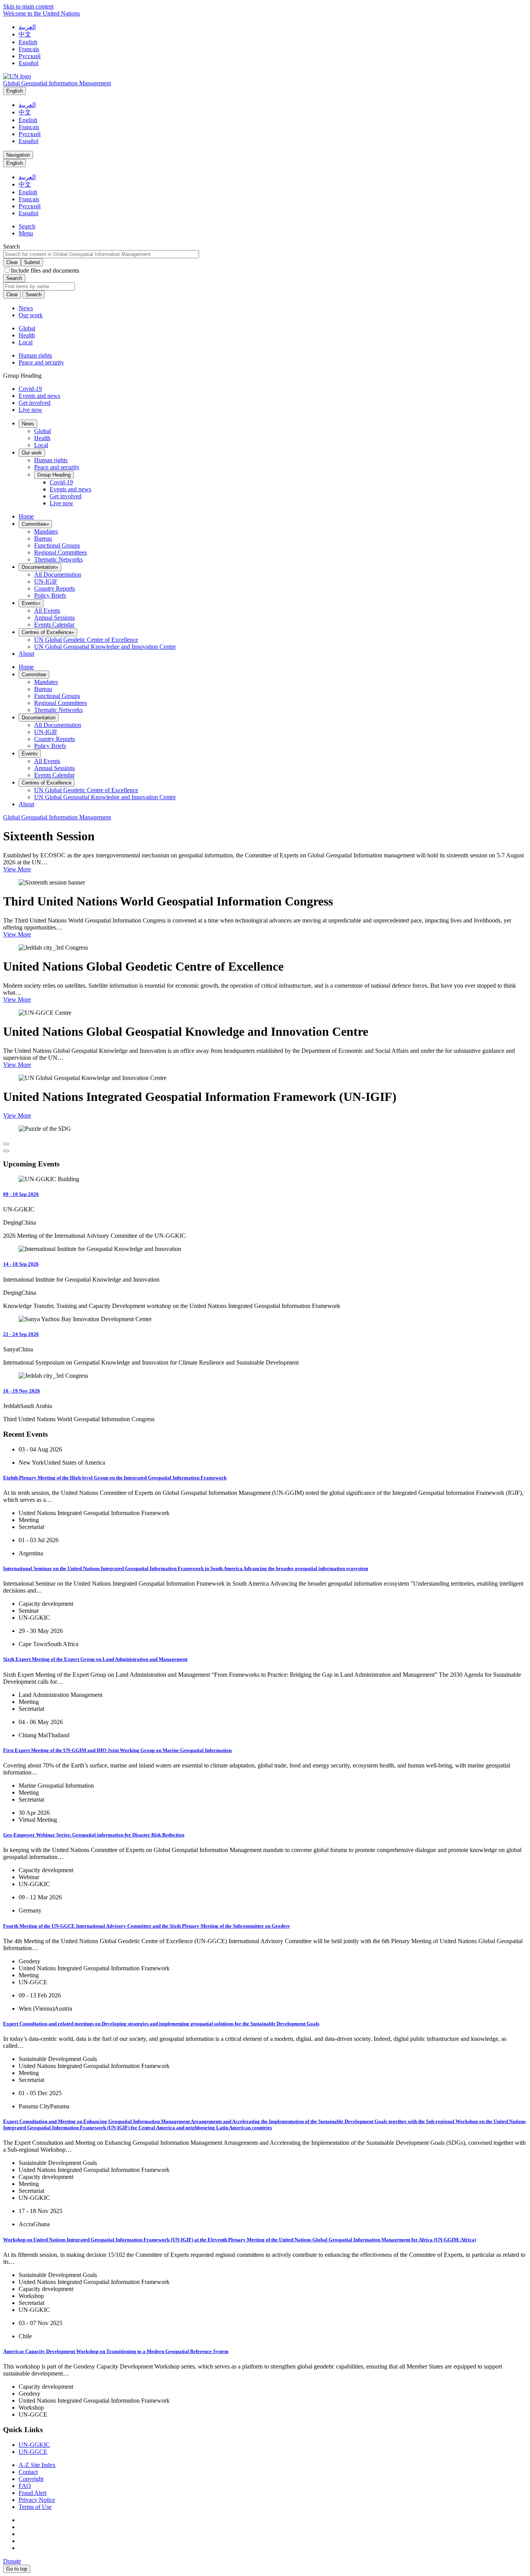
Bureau (43, 538)
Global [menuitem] (42, 431)
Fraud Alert (33, 2493)
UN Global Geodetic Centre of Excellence (86, 640)
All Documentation (58, 574)
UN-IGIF (46, 581)
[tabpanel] (265, 335)
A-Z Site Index (37, 2465)
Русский (30, 56)
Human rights (35, 355)
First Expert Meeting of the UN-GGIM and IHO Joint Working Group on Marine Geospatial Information (117, 1750)
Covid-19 (30, 389)
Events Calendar (54, 625)
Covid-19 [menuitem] (61, 482)
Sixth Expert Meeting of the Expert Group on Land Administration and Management (95, 1659)
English (28, 42)
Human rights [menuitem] (51, 460)
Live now (30, 410)
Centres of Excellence (48, 632)
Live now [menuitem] (61, 503)
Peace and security (41, 362)
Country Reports (55, 588)
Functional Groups (57, 545)
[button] (27, 226)
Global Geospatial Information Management (57, 83)
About (26, 654)
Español (29, 63)
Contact (28, 2472)
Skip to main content (28, 6)
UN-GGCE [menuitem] (33, 2452)
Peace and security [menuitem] (57, 467)
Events (31, 603)
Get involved (35, 403)
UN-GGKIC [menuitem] (34, 2445)
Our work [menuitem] (31, 315)
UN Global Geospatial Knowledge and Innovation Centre (105, 647)
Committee (35, 524)
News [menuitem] (26, 308)
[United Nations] (17, 76)
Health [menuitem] (42, 438)
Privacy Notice (37, 2500)
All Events (47, 611)
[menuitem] (28, 424)
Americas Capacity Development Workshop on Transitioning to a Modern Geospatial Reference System (116, 2351)
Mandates (46, 531)
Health (27, 335)
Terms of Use (35, 2507)
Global (27, 328)
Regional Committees (61, 552)
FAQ (25, 2486)
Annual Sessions (55, 618)
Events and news (39, 396)
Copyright (31, 2479)
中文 (25, 34)
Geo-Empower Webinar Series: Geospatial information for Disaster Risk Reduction (94, 1835)
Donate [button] (12, 2561)
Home (26, 516)
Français (29, 49)
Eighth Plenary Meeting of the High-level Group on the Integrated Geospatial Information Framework (115, 1478)
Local (26, 342)
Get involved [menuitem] (66, 496)
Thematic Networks (58, 559)
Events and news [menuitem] (70, 489)
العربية (27, 27)
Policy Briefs (50, 595)
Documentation (40, 567)
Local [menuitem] (41, 445)
